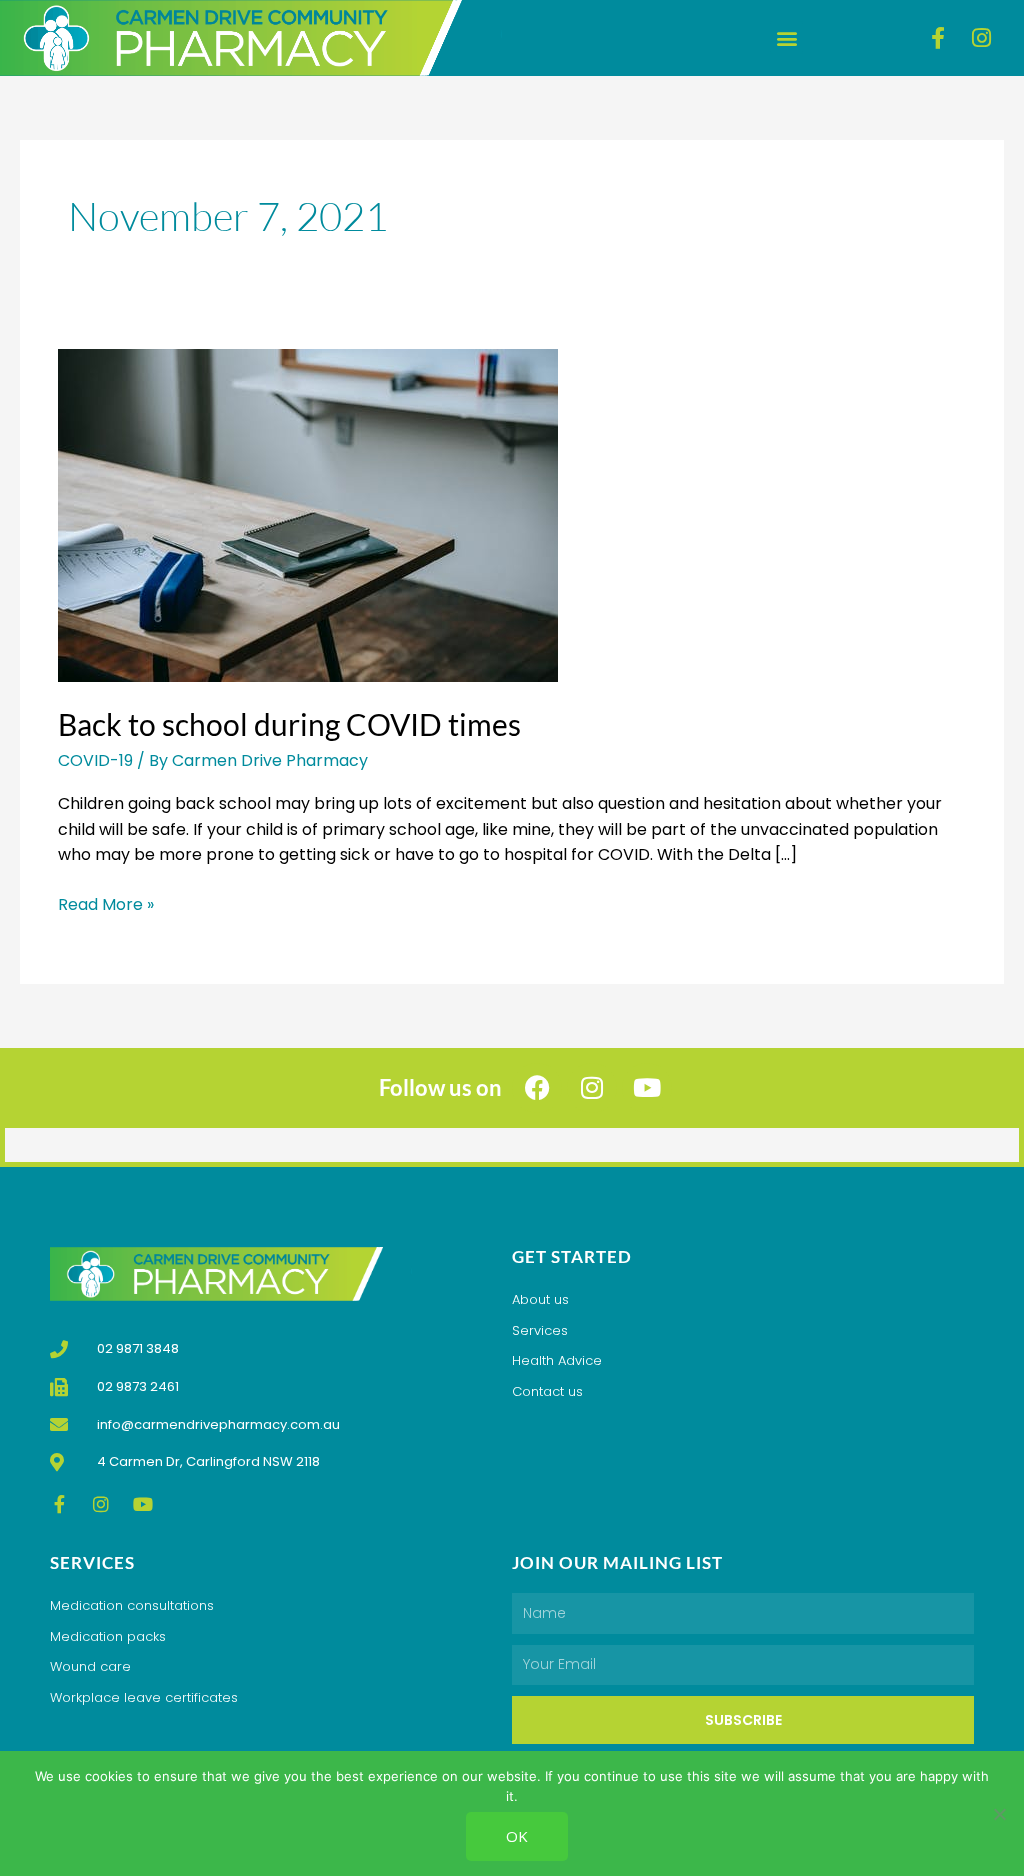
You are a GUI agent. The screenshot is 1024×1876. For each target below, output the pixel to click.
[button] (786, 37)
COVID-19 (95, 760)
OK (517, 1836)
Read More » (106, 904)
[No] (999, 1814)
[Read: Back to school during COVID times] (308, 514)
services (92, 1562)
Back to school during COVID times (289, 724)
